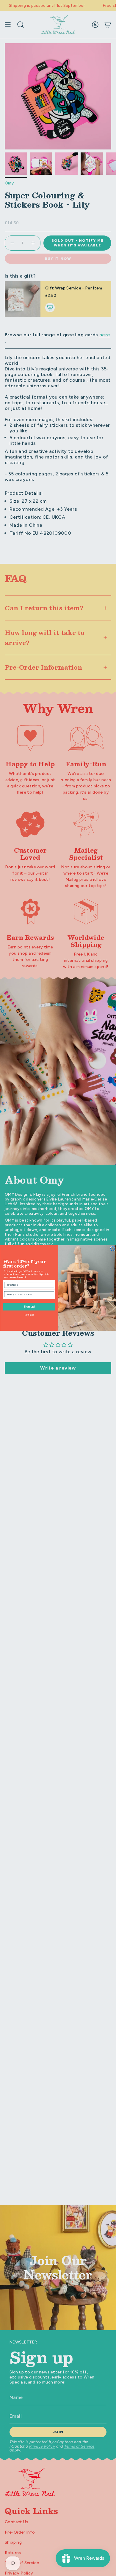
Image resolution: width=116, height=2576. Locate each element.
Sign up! (29, 1307)
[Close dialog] (112, 1249)
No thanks (29, 1315)
